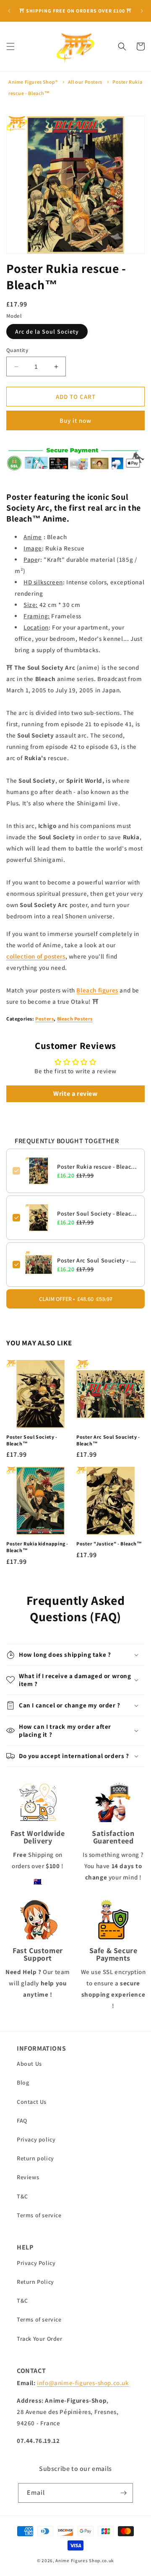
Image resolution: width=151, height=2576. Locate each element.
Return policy (35, 2158)
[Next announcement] (142, 11)
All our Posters (85, 82)
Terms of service (39, 2215)
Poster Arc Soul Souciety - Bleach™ (98, 1260)
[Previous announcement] (9, 11)
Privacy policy (36, 2139)
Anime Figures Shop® (33, 82)
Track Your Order (40, 2339)
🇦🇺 (38, 1881)
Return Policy (35, 2282)
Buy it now (75, 420)
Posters (44, 1019)
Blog (23, 2082)
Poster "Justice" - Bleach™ (109, 1544)
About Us (29, 2064)
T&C (22, 2196)
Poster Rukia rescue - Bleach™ (98, 1167)
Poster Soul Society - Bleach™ (98, 1213)
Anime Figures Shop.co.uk (85, 2561)
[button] (10, 46)
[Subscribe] (123, 2493)
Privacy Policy (36, 2263)
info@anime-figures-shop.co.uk (83, 2383)
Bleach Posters (75, 1019)
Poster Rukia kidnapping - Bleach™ (37, 1547)
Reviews (28, 2177)
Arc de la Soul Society (47, 332)
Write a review (75, 1094)
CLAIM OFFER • (76, 1299)
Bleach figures (97, 990)
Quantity (17, 350)
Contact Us (32, 2102)
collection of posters (36, 956)
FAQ (22, 2121)
